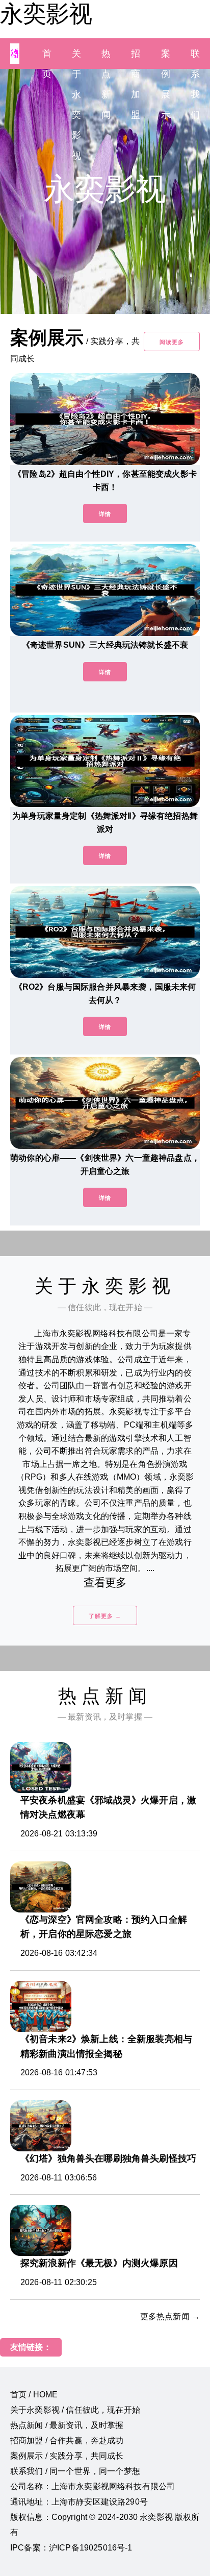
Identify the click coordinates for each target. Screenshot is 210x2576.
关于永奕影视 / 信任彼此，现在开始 (75, 2410)
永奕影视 (46, 14)
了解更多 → (105, 1616)
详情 (105, 514)
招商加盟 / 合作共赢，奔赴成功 (67, 2440)
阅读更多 (172, 342)
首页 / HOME (34, 2395)
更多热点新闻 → (170, 2316)
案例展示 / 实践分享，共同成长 (67, 2456)
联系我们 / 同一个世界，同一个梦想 (75, 2471)
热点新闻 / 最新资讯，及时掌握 (67, 2425)
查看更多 (105, 1583)
